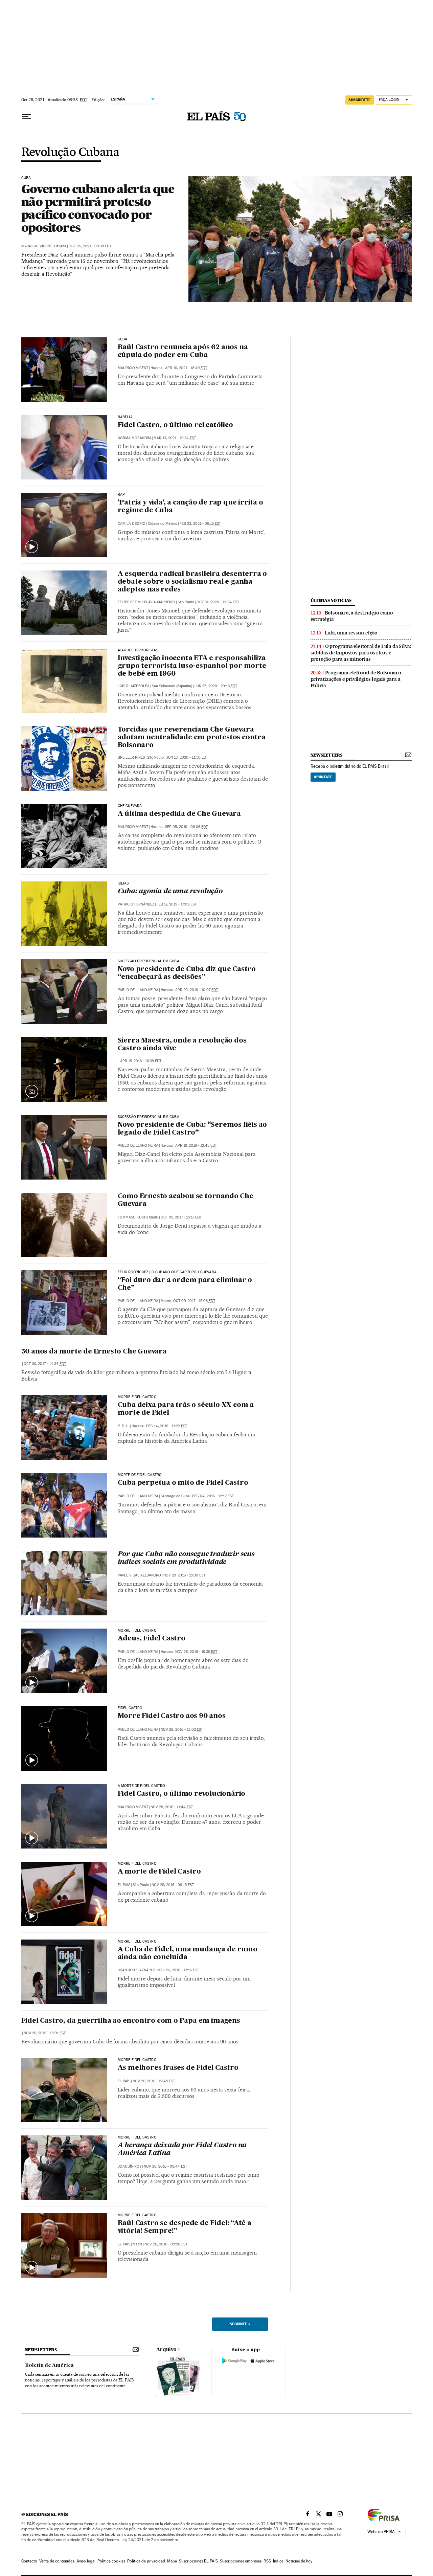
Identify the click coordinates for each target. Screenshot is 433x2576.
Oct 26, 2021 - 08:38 (90, 246)
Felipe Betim (129, 602)
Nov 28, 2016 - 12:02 (182, 1730)
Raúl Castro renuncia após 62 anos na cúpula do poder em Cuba (183, 351)
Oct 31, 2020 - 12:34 (218, 602)
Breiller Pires (131, 757)
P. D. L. (123, 1426)
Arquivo (166, 2350)
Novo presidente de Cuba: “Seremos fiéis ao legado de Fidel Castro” (192, 1129)
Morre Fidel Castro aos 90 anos (172, 1716)
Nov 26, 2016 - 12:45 (154, 2081)
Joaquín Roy (130, 2166)
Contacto (29, 2561)
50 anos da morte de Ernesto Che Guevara (94, 1352)
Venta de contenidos (57, 2561)
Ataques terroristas (138, 650)
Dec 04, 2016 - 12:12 (213, 1496)
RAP (121, 495)
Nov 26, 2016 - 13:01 (45, 2033)
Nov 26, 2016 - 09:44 (165, 2166)
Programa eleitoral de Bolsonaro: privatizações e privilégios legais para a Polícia (357, 679)
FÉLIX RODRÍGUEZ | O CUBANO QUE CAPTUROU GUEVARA (167, 1272)
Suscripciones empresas (241, 2561)
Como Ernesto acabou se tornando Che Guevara (186, 1200)
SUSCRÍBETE (360, 100)
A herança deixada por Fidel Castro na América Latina (182, 2149)
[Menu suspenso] (27, 117)
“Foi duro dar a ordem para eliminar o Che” (185, 1284)
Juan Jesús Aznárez (136, 1970)
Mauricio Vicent (37, 246)
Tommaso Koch (132, 1217)
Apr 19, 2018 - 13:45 (196, 1146)
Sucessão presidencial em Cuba (149, 961)
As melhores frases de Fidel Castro (178, 2068)
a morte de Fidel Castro (142, 1786)
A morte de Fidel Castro (159, 1872)
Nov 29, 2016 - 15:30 (184, 1575)
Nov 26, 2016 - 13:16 (178, 1970)
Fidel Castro (130, 1708)
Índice (278, 2561)
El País (124, 1885)
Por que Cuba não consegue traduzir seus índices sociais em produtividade (186, 1558)
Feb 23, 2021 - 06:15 (200, 524)
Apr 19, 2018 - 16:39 (141, 1061)
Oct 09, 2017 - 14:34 (45, 1364)
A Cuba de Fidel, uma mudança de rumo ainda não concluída (188, 1954)
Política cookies (111, 2561)
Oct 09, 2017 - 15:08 (194, 1301)
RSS (267, 2561)
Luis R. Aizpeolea (134, 686)
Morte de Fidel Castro (140, 1475)
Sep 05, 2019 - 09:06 (186, 827)
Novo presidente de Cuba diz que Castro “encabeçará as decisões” (187, 973)
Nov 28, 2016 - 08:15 (173, 1885)
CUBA (26, 178)
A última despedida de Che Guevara (179, 814)
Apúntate (323, 777)
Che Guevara (130, 806)
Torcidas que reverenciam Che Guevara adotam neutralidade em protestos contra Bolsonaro (192, 738)
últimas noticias (331, 600)
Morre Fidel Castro (137, 1397)
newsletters (326, 755)
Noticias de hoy (299, 2561)
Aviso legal (86, 2561)
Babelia (125, 417)
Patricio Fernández (136, 904)
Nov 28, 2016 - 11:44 (172, 1807)
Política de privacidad (146, 2561)
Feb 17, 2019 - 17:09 (177, 904)
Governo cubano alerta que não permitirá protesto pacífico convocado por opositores (98, 208)
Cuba (123, 339)
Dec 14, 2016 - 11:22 (167, 1426)
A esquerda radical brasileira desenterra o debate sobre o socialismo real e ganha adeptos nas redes (192, 582)
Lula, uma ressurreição (351, 633)
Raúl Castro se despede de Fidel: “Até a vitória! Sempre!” (185, 2227)
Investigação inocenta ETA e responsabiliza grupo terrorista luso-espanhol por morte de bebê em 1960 (192, 666)
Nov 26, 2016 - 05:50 (166, 2244)
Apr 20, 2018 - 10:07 (197, 990)
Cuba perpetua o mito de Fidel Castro (183, 1483)
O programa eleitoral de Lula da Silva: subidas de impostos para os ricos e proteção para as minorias (361, 653)
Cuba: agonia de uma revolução (170, 892)
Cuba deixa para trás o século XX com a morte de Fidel (186, 1409)
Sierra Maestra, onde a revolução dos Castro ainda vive (182, 1045)
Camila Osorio (132, 524)
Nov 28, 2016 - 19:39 (196, 1652)
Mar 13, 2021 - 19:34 (175, 438)
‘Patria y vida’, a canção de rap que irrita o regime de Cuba (190, 507)
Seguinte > (240, 2324)
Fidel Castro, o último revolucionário (182, 1794)
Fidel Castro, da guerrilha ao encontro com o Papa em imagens (131, 2021)
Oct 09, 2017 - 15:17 (181, 1217)
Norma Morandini (134, 438)
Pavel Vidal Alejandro (139, 1575)
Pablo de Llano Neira (138, 990)
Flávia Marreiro (160, 602)
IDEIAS (123, 883)
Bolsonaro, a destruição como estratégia (352, 616)
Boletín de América (49, 2366)
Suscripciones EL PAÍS (198, 2561)
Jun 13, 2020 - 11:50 (187, 757)
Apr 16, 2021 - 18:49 (186, 368)
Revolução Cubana (70, 153)
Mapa (172, 2561)
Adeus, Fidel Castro (152, 1639)
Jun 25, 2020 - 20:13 (216, 686)
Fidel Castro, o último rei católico (175, 425)
